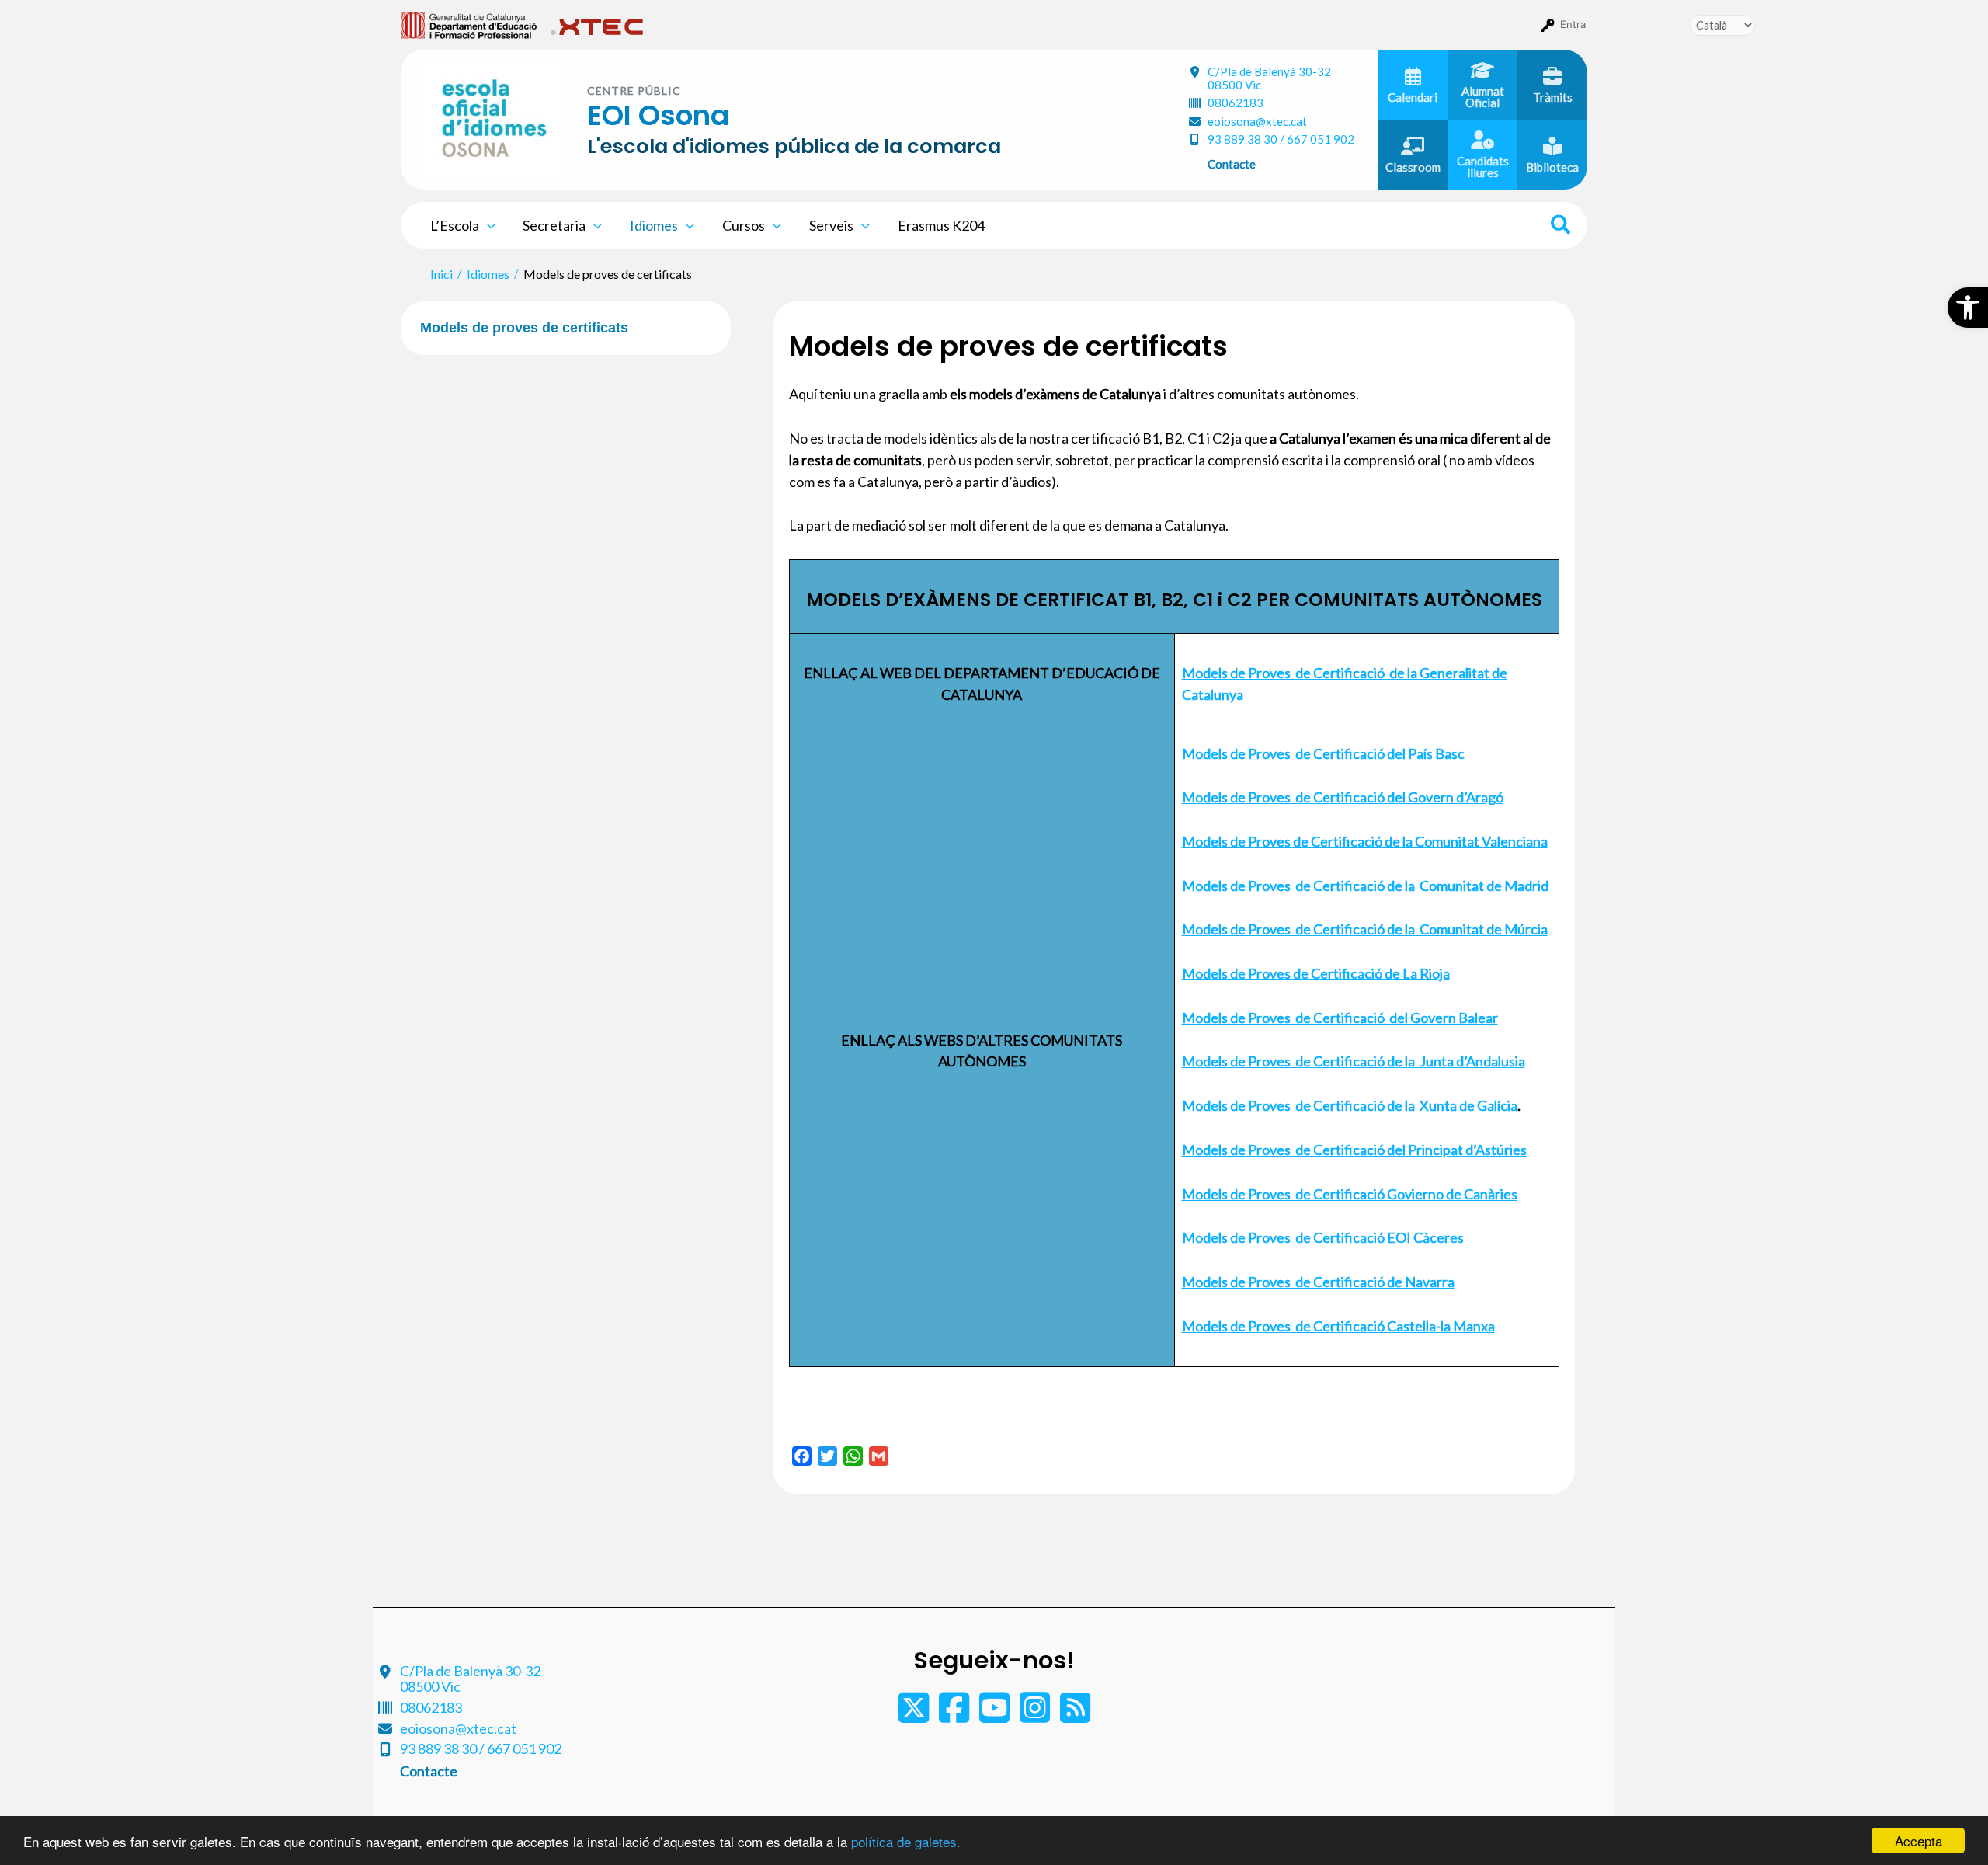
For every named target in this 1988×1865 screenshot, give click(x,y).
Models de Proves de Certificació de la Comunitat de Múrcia (1365, 929)
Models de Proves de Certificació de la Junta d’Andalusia (1354, 1061)
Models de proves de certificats (524, 328)
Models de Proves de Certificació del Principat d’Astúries (1354, 1150)
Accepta (1918, 1841)
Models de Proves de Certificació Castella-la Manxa (1338, 1326)
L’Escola (455, 225)
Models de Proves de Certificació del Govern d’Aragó (1343, 797)
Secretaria (554, 225)
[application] (487, 225)
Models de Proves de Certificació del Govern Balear (1340, 1018)
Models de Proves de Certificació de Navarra (1318, 1282)
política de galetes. (906, 1841)
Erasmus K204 (941, 225)
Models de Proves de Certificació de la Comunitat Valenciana (1365, 841)
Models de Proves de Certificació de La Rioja (1316, 973)
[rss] (1075, 1715)
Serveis (831, 225)
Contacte (1232, 164)
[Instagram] (1036, 1715)
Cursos (744, 225)
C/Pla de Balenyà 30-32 (1269, 78)
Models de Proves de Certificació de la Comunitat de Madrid (1365, 886)
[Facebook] (955, 1715)
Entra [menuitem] (1573, 24)
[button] (1968, 308)
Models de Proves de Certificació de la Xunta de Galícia (1350, 1105)
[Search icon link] (1561, 227)
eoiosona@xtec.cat (1257, 121)
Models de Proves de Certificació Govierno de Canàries (1350, 1194)
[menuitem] (469, 24)
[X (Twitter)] (915, 1715)
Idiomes (654, 225)
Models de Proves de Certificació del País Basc (1324, 753)
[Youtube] (996, 1715)
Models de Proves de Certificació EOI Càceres (1323, 1237)
